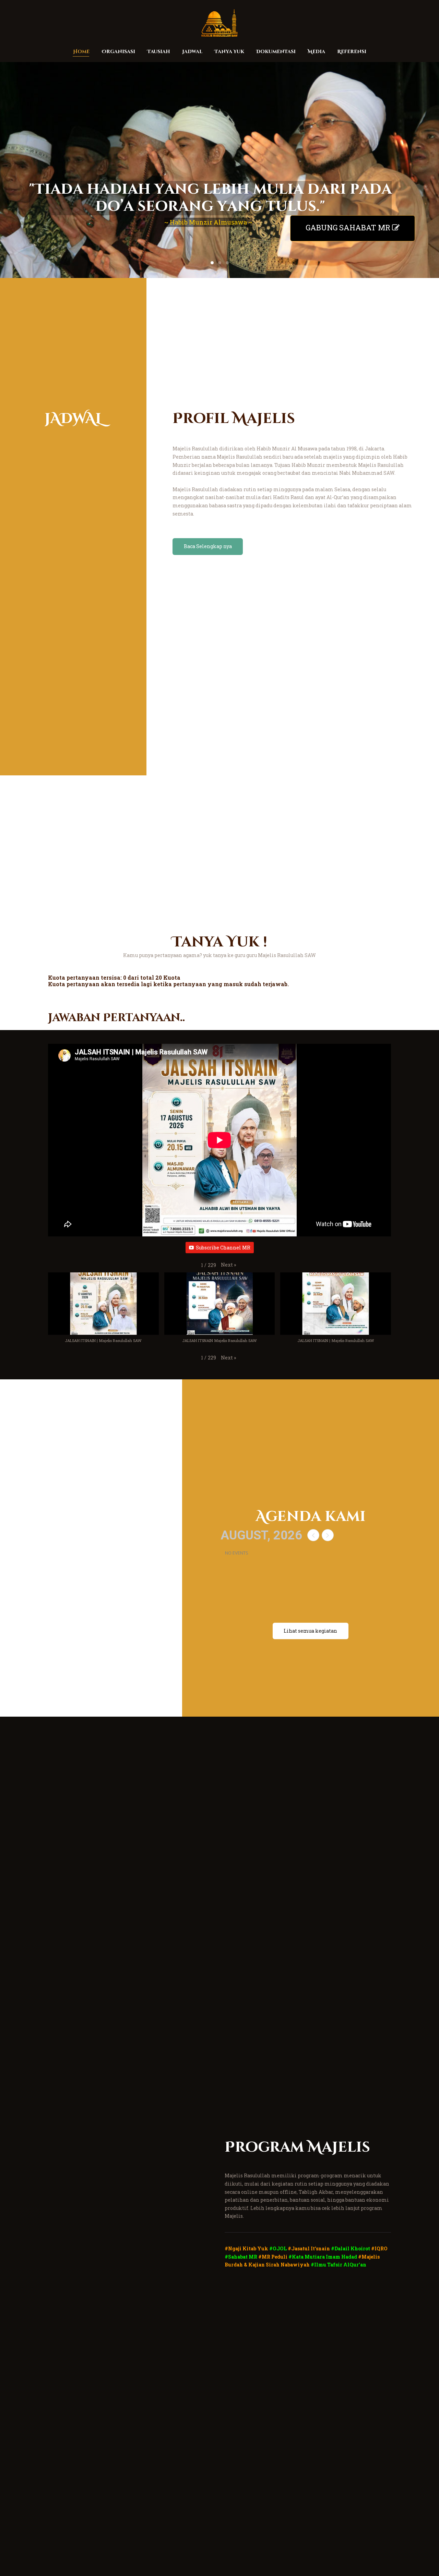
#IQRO (379, 2248)
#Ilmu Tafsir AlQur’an (339, 2265)
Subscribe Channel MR (223, 1248)
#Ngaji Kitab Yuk (246, 2248)
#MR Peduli (273, 2257)
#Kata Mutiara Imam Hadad (323, 2257)
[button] (228, 1265)
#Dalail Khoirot (351, 2248)
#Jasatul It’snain (309, 2248)
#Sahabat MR (241, 2257)
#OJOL (278, 2248)
